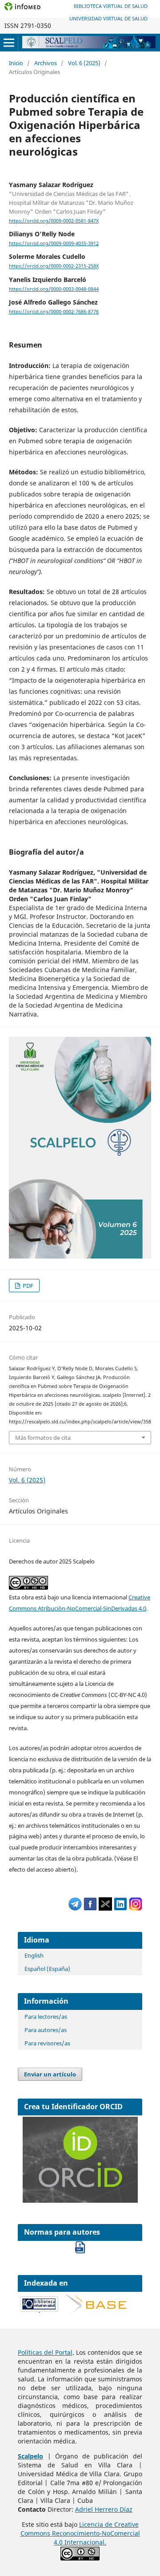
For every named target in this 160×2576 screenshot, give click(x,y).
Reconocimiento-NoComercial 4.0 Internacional (96, 2538)
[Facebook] (90, 1908)
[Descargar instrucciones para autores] (80, 2251)
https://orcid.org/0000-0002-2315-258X (54, 266)
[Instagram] (136, 1908)
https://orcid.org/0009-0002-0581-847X (54, 221)
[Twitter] (105, 1908)
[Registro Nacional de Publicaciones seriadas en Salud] (40, 2311)
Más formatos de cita (43, 1438)
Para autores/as (46, 2030)
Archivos (46, 63)
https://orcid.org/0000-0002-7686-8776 (54, 312)
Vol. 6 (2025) (84, 63)
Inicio (16, 63)
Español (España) (47, 1969)
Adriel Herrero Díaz (104, 2509)
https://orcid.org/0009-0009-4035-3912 (54, 243)
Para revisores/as (47, 2043)
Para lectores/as (46, 2017)
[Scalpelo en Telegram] (75, 1908)
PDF (27, 1286)
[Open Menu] (9, 43)
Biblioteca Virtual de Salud (111, 6)
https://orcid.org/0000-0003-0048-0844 (54, 289)
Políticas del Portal (45, 2352)
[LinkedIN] (120, 1908)
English (34, 1955)
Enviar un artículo (50, 2074)
